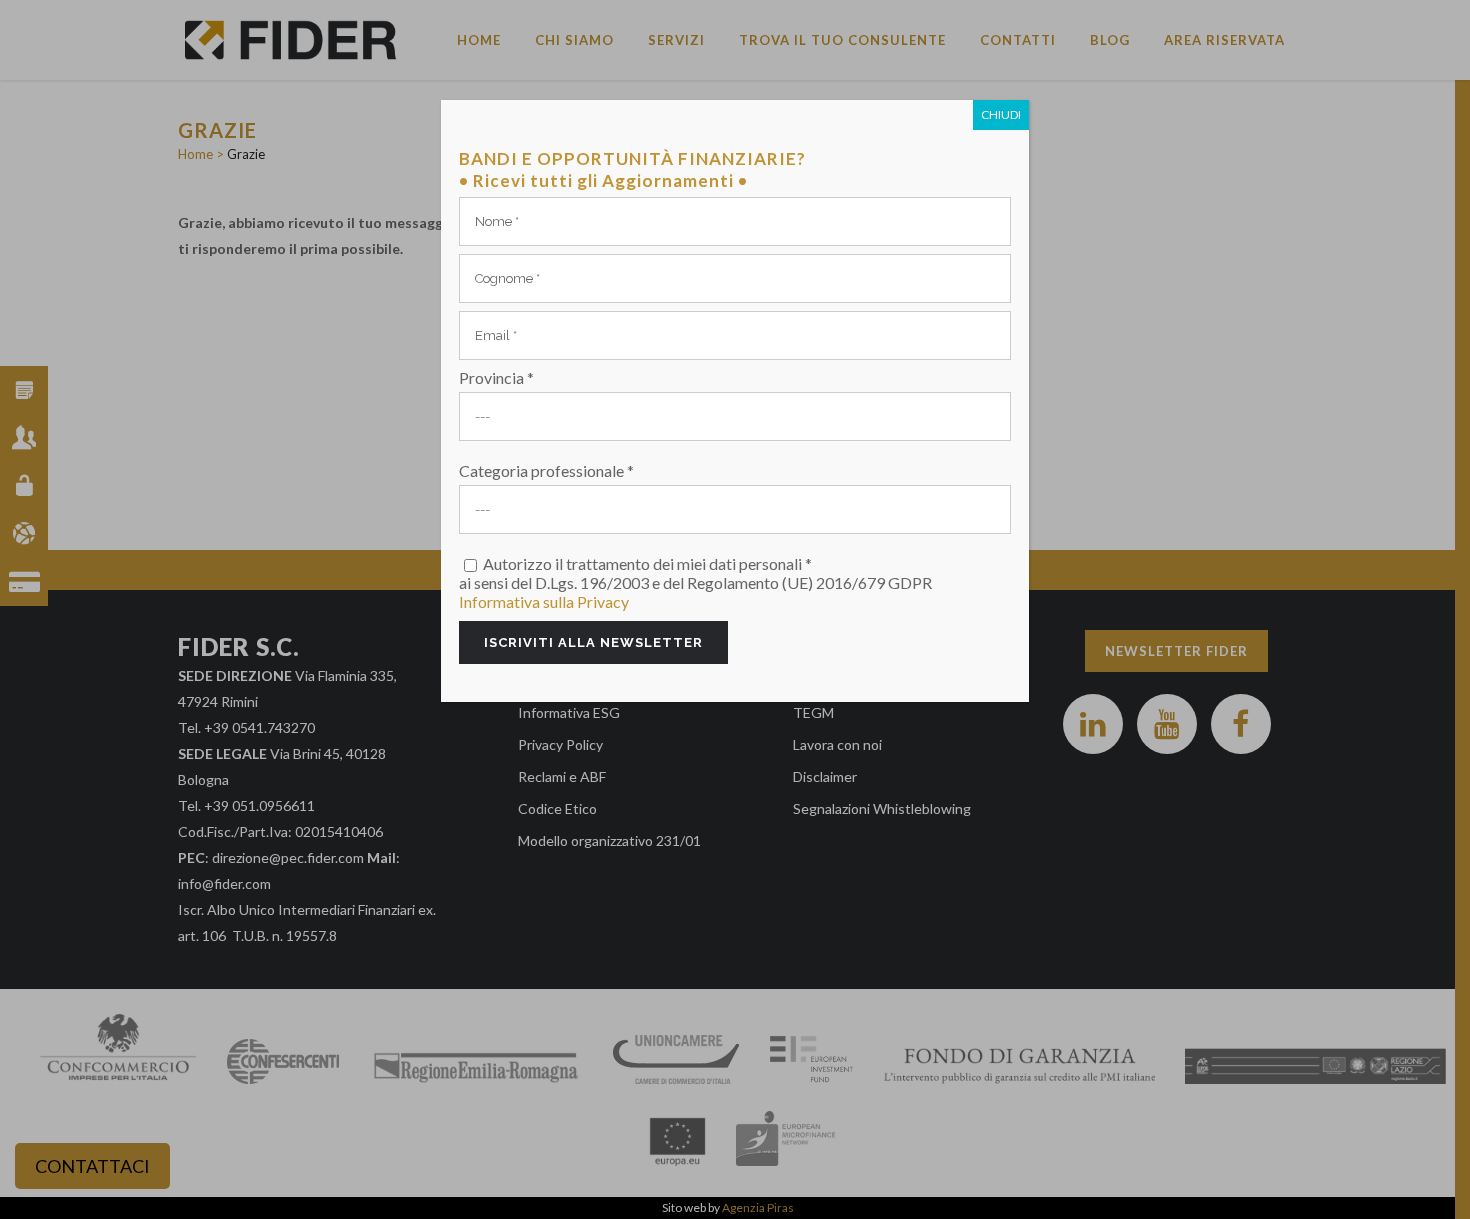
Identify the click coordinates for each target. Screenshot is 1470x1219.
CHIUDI (1001, 114)
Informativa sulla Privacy (544, 601)
